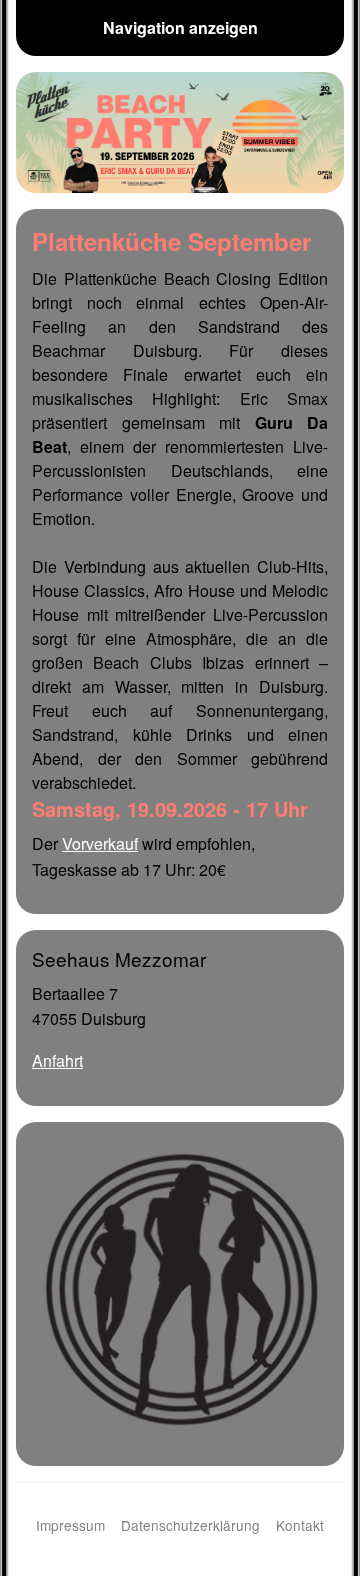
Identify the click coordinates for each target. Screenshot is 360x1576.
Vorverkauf (100, 843)
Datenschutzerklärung (190, 1525)
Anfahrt (57, 1060)
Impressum (70, 1525)
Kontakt (300, 1525)
